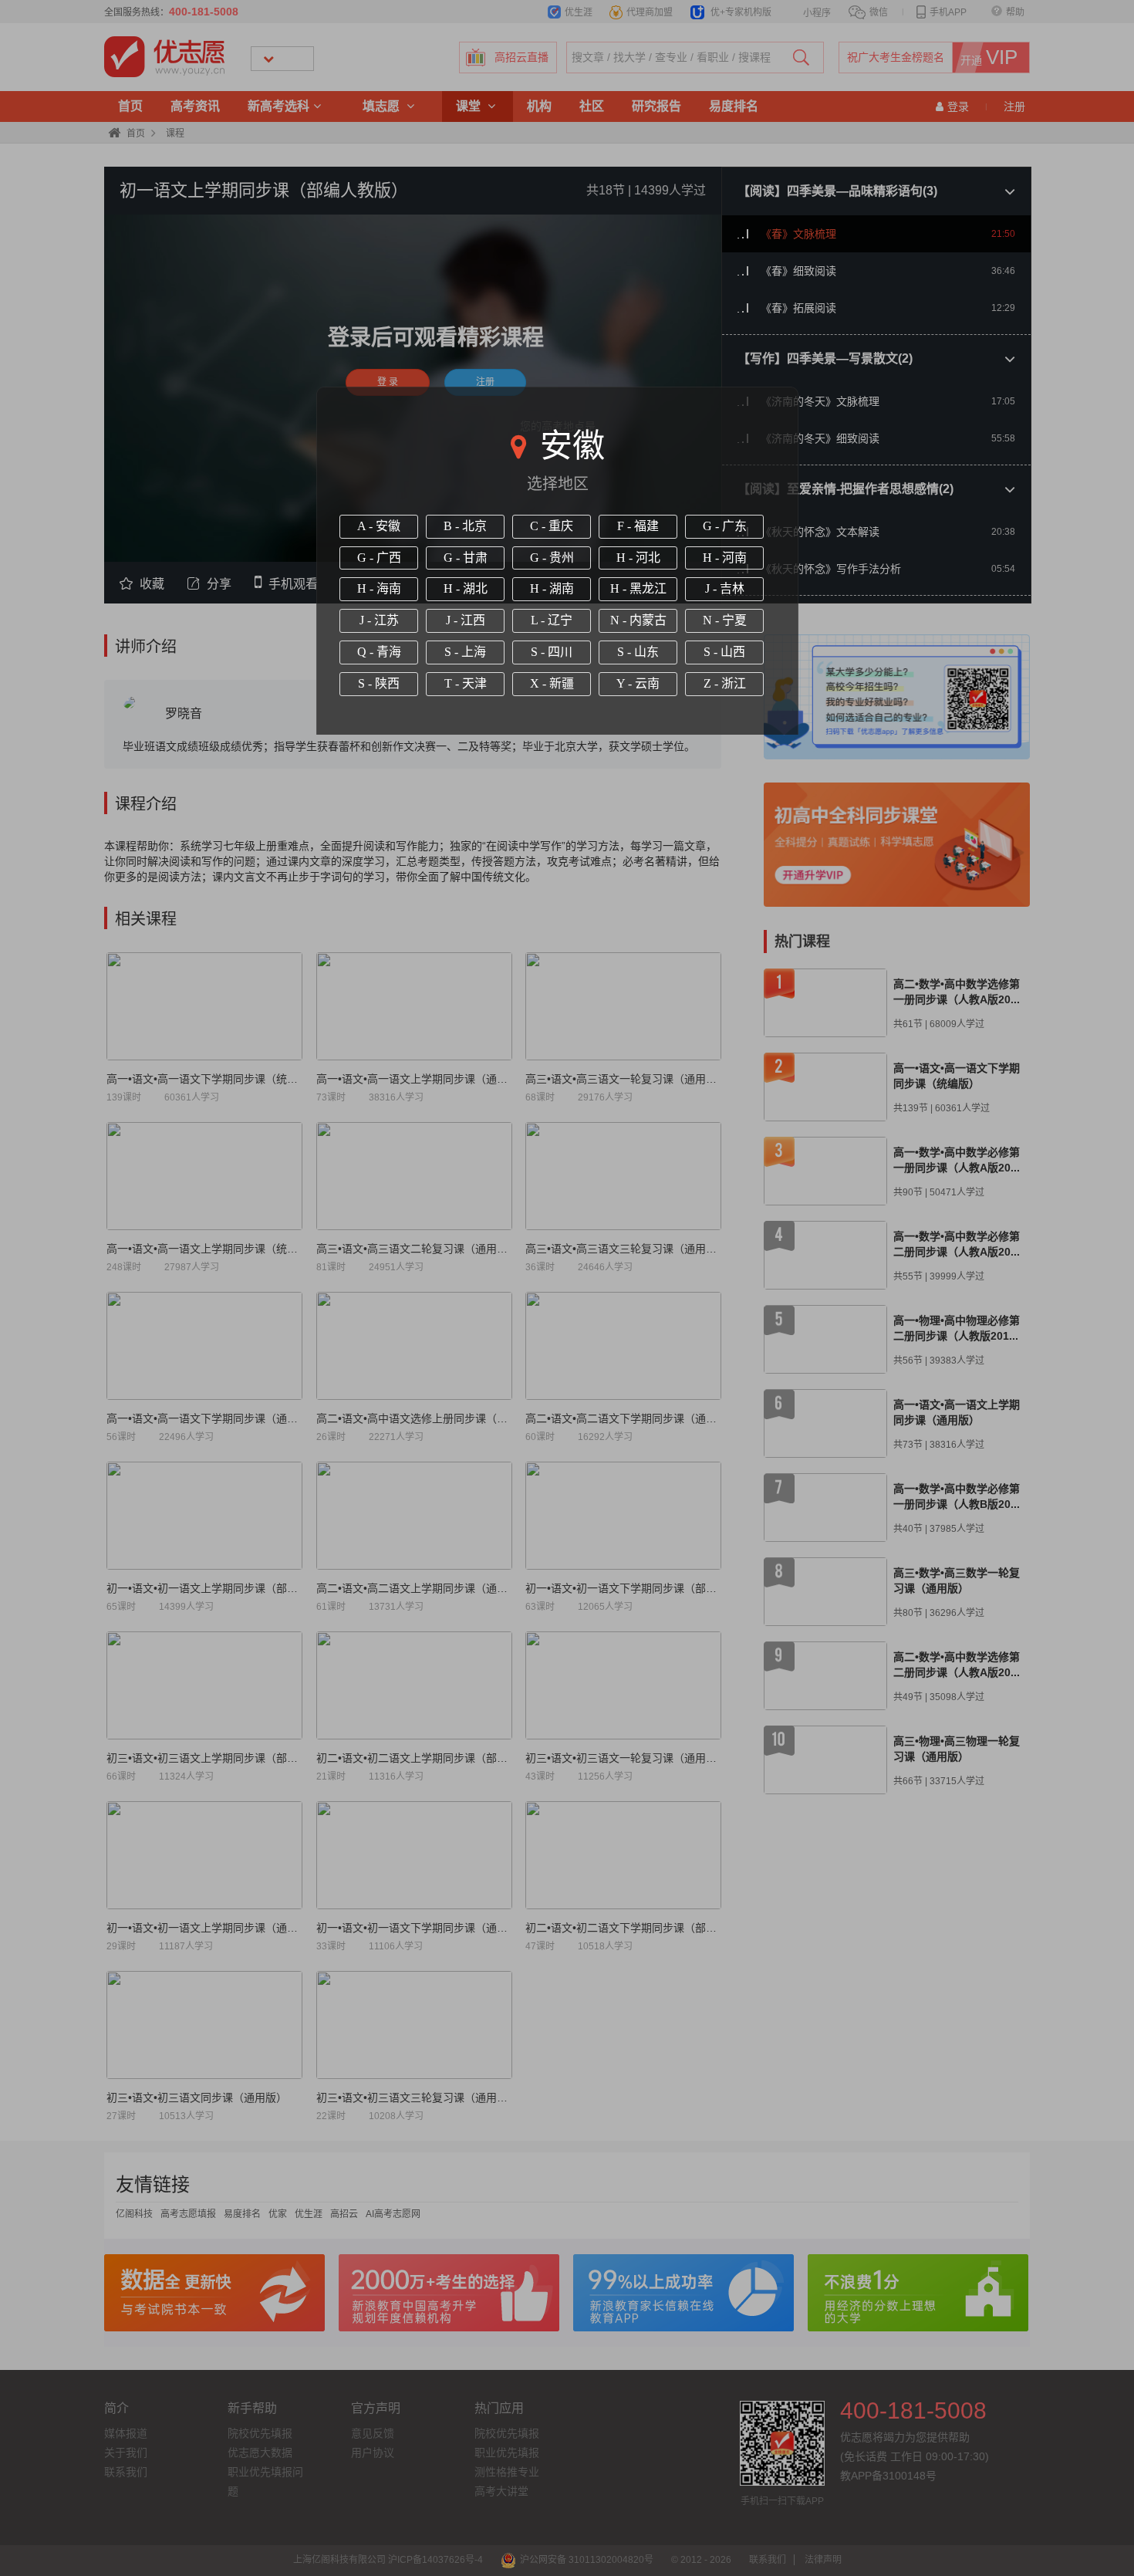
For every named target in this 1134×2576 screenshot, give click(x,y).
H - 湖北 (466, 588)
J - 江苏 (379, 620)
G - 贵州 (552, 558)
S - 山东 (638, 652)
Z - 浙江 (725, 683)
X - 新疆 (552, 683)
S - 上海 (465, 652)
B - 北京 (465, 526)
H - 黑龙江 (638, 588)
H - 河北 (638, 558)
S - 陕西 (379, 683)
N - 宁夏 (725, 620)
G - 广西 (379, 558)
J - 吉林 (725, 588)
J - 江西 (466, 620)
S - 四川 (552, 652)
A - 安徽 (379, 526)
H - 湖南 (552, 588)
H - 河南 (725, 558)
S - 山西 (724, 652)
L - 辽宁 (552, 620)
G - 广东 (725, 526)
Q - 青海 (379, 652)
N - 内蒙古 (638, 620)
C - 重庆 (552, 526)
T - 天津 (466, 683)
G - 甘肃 (466, 558)
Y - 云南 (638, 683)
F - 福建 (638, 526)
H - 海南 (379, 588)
